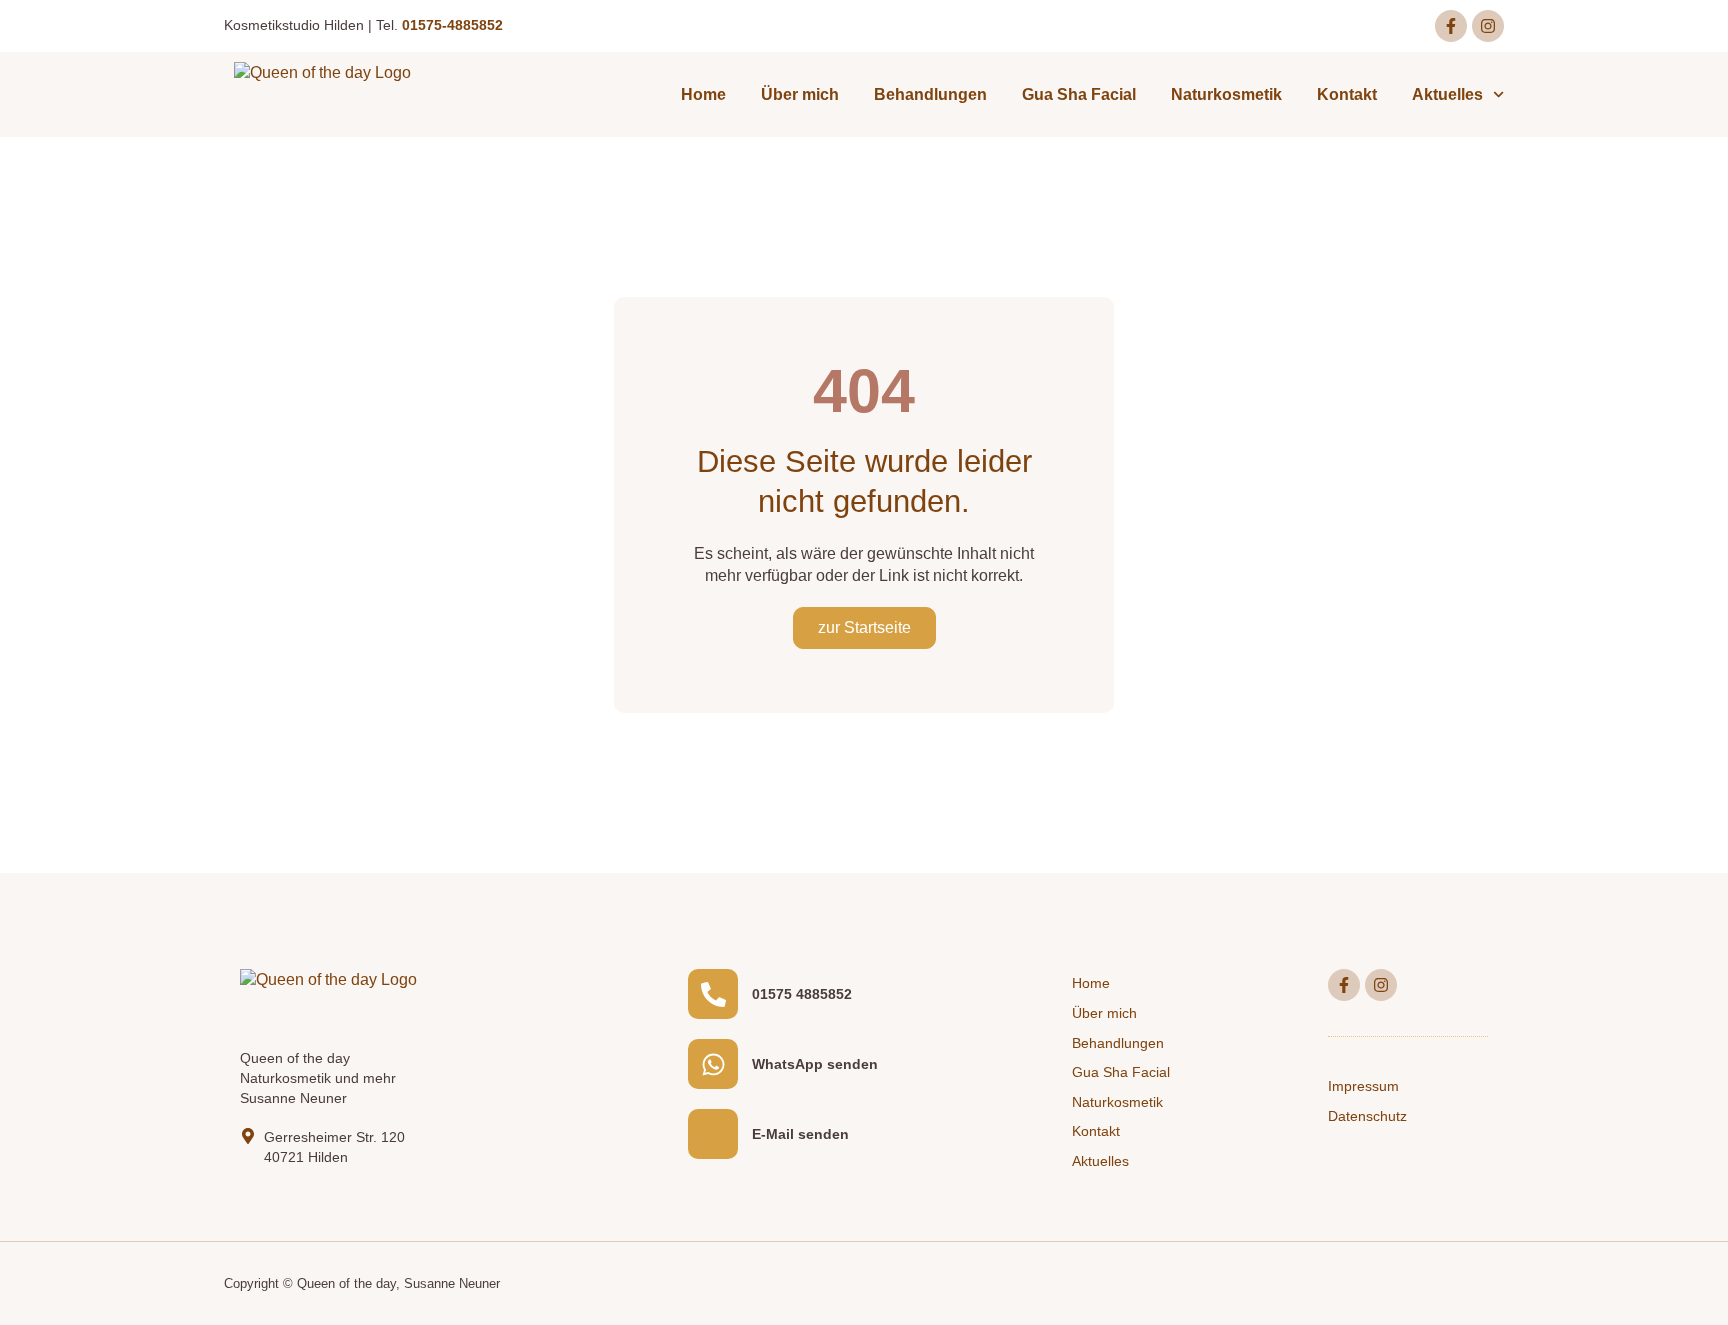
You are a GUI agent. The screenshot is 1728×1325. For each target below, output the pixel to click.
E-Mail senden (800, 1134)
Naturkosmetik (1226, 94)
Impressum (1363, 1086)
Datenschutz (1367, 1116)
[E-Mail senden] (713, 1134)
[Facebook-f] (1451, 26)
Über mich (800, 94)
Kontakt (1347, 94)
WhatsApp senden (815, 1064)
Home (703, 94)
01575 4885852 (802, 994)
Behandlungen (930, 94)
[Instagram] (1488, 26)
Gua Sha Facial (1079, 94)
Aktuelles (1447, 94)
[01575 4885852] (713, 994)
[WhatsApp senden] (713, 1064)
